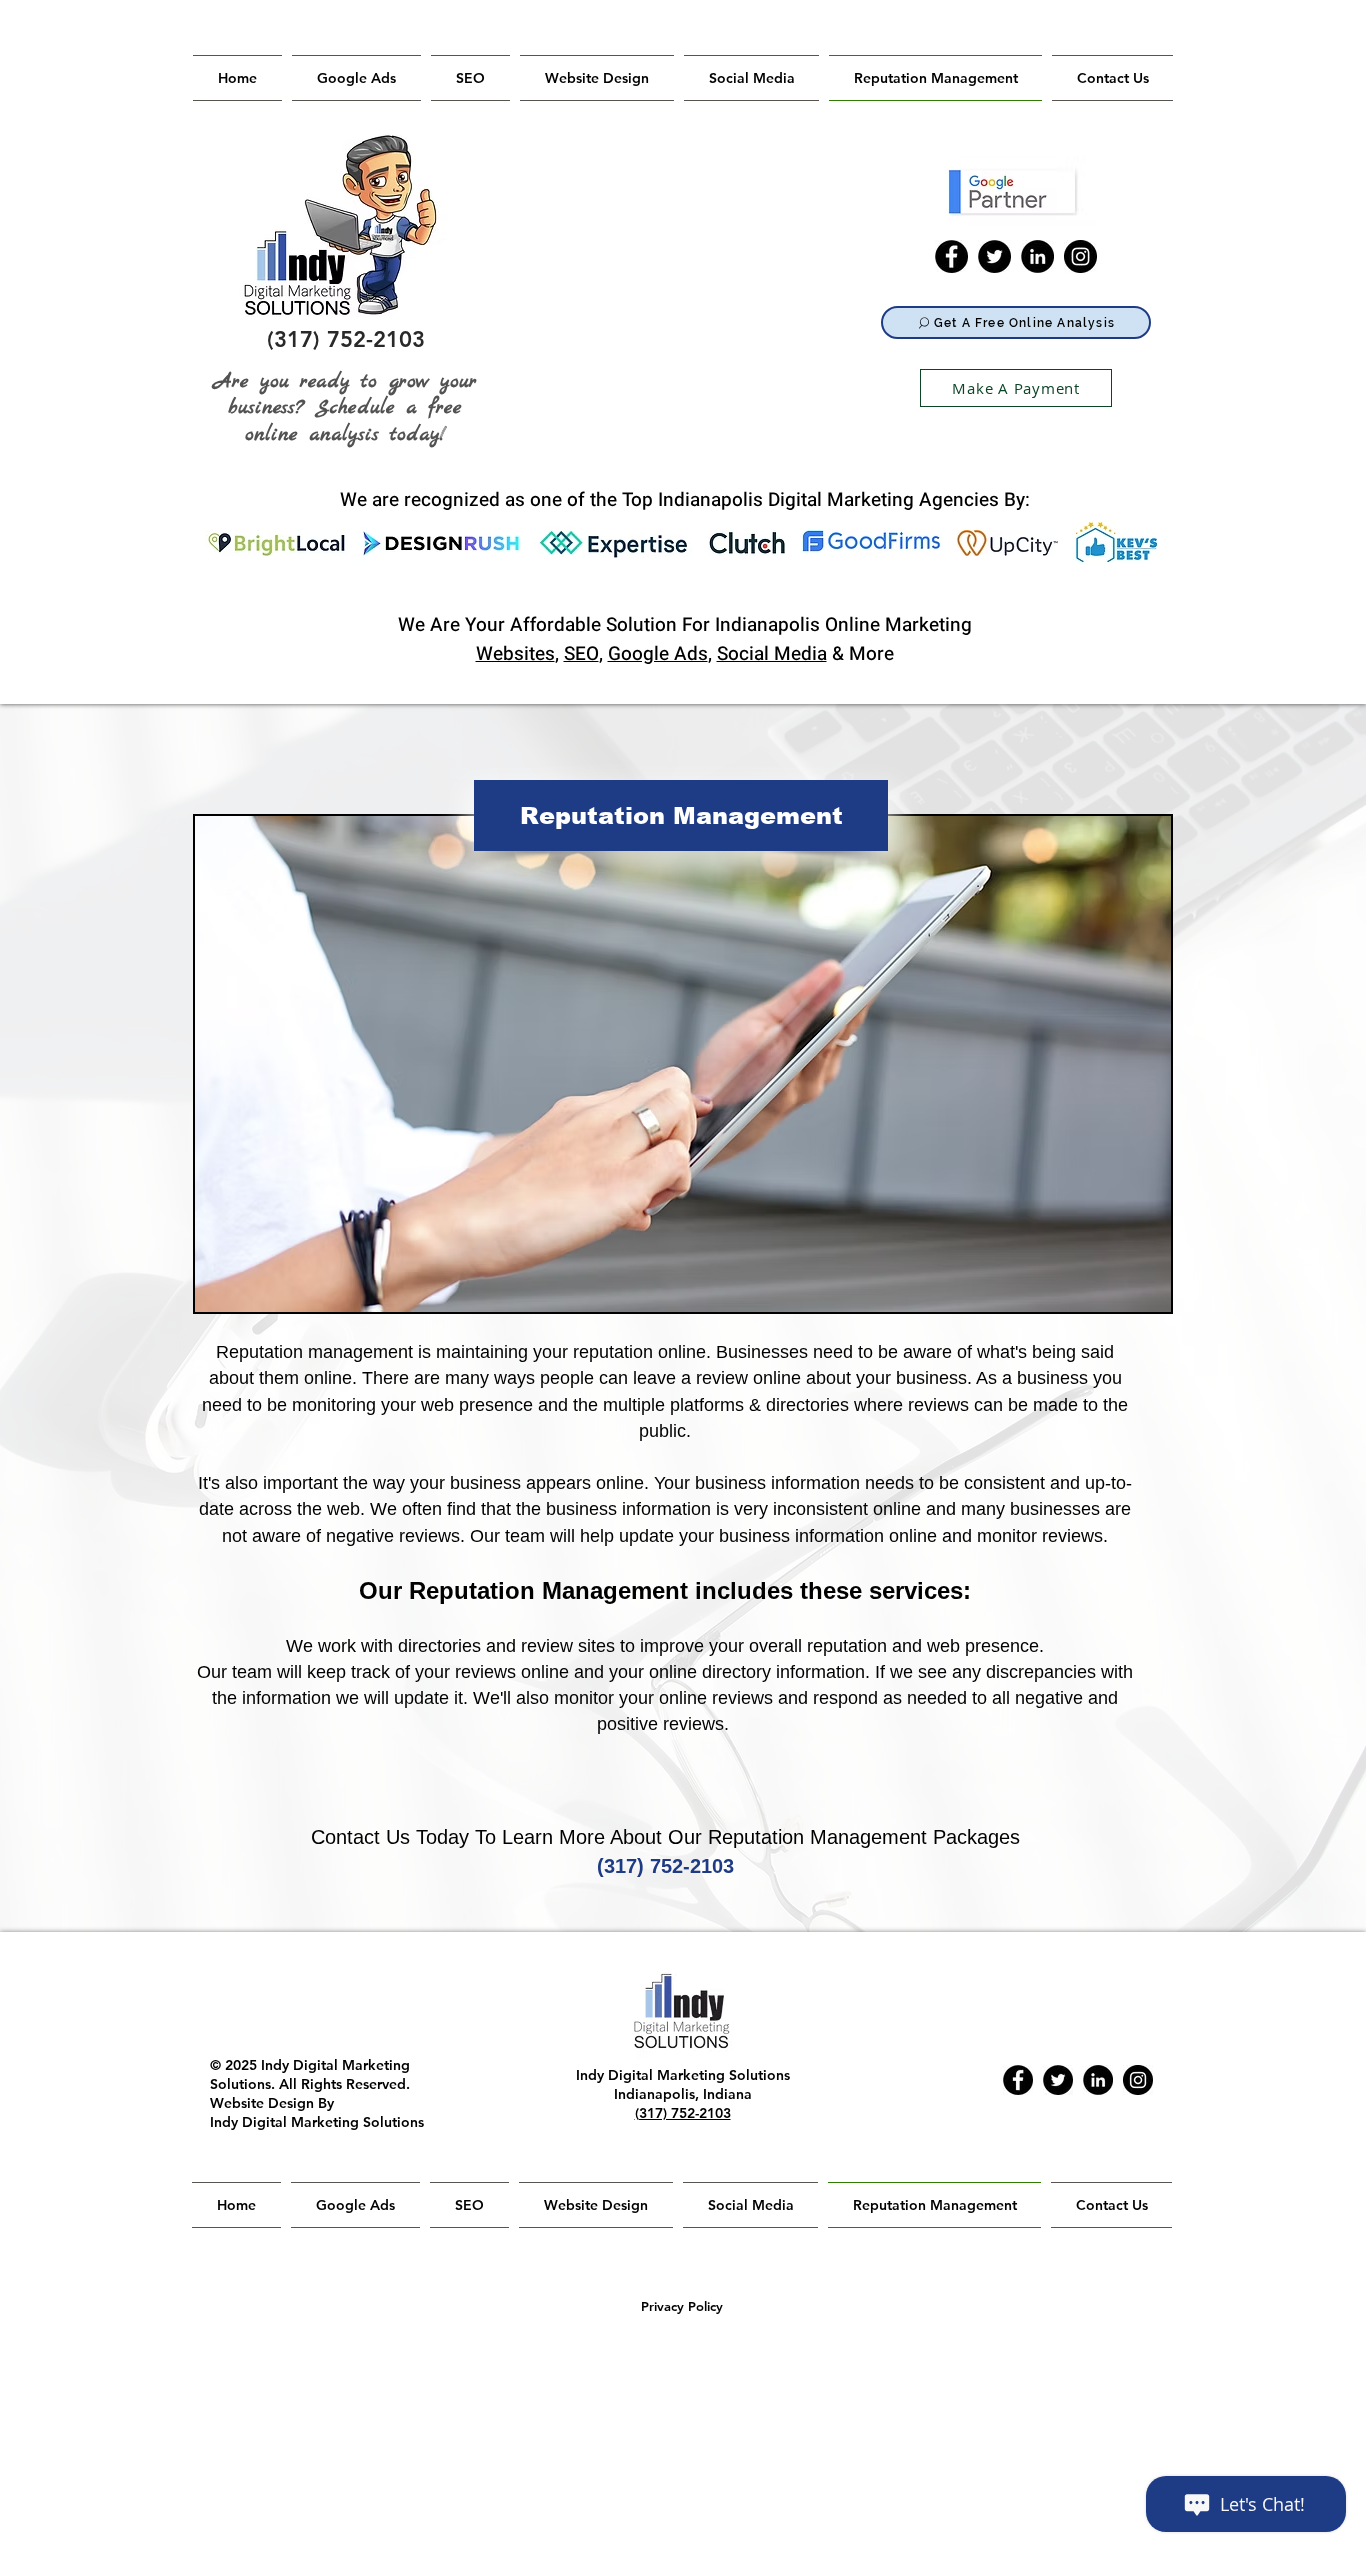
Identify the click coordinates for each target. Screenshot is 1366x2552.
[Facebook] (951, 256)
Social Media (772, 654)
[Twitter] (994, 256)
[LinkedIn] (1037, 256)
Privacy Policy (682, 2306)
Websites (515, 654)
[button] (681, 815)
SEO (581, 654)
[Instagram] (1080, 256)
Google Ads (658, 654)
